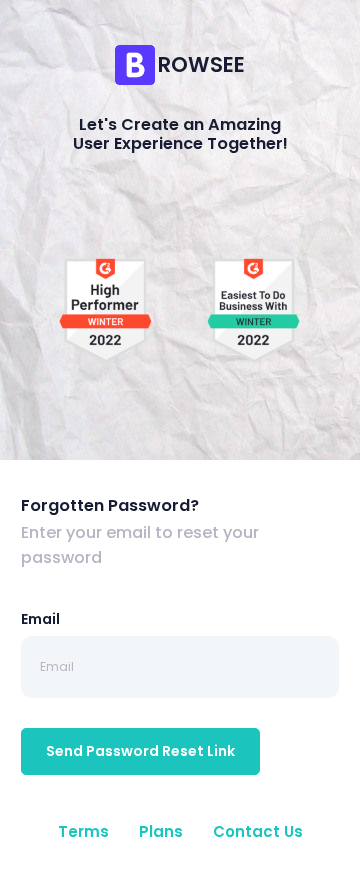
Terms (83, 831)
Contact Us (258, 831)
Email (40, 619)
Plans (161, 831)
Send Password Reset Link (140, 751)
